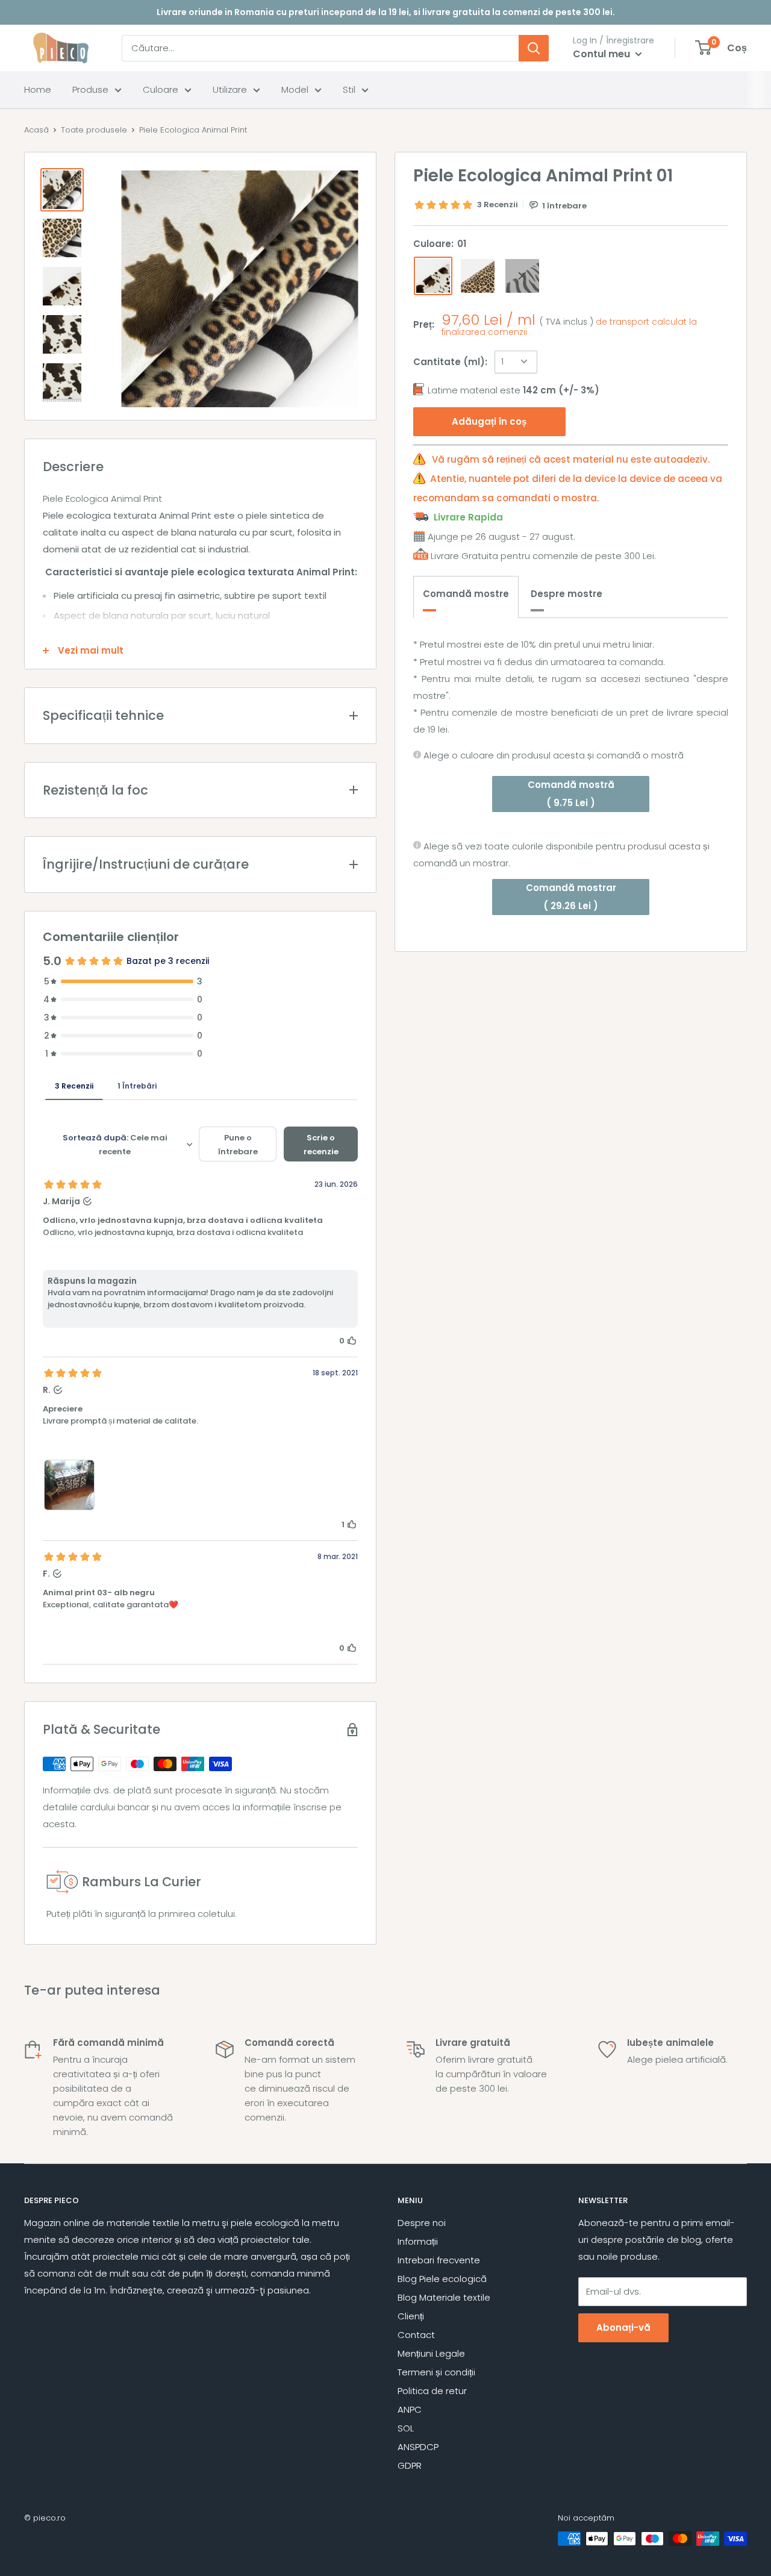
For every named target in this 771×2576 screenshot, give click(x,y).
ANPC (410, 2409)
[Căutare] (534, 48)
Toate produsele (94, 130)
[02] (478, 276)
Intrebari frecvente (439, 2260)
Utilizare (230, 89)
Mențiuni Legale (431, 2353)
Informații (418, 2241)
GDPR (410, 2465)
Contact (416, 2335)
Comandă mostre (466, 594)
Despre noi (422, 2223)
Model (295, 89)
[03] (522, 276)
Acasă (36, 130)
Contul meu (603, 54)
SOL (406, 2428)
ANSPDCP (418, 2447)
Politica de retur (432, 2391)
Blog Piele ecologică (442, 2279)
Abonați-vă (623, 2327)
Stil (349, 89)
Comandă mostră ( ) (571, 793)
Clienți (411, 2316)
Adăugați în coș (489, 421)
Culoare (161, 89)
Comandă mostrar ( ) (571, 897)
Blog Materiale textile (444, 2297)
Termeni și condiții (436, 2372)
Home (38, 89)
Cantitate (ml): (450, 361)
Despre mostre (567, 594)
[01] (433, 276)
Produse (90, 89)
